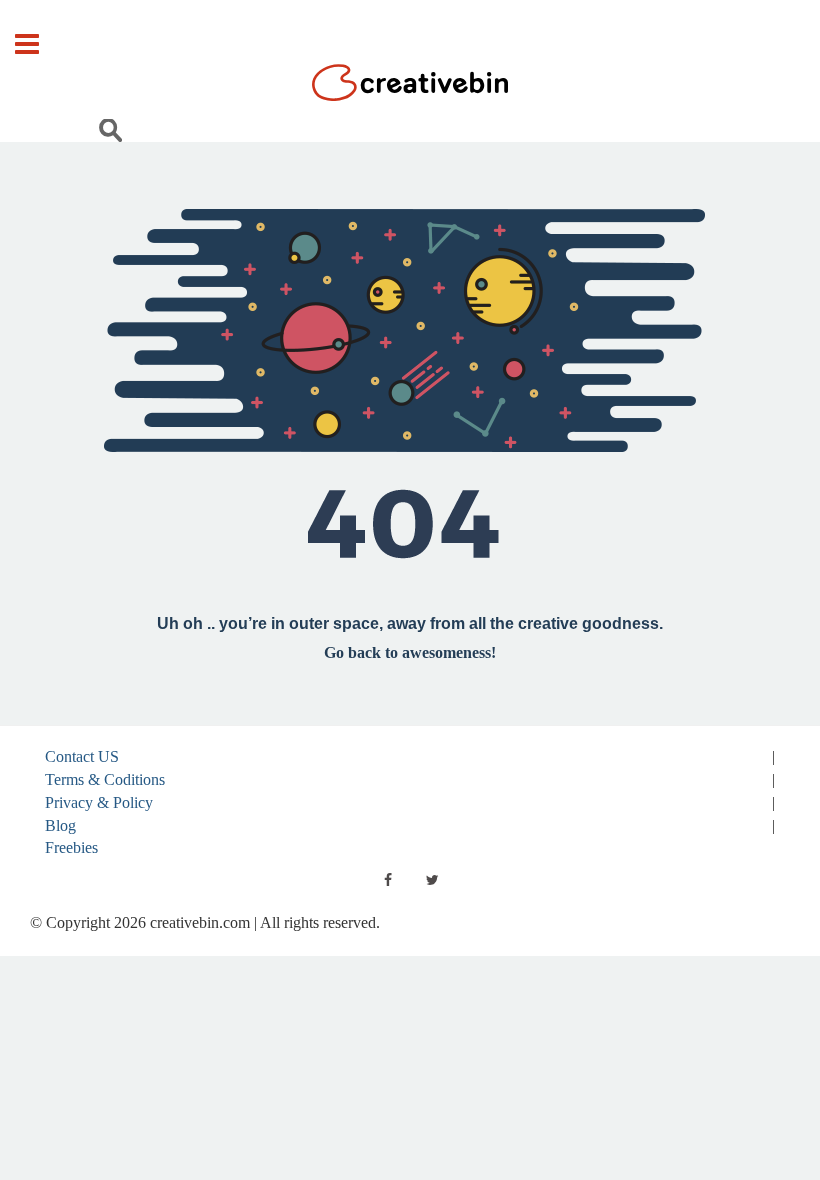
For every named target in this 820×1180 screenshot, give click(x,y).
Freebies (71, 847)
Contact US (82, 756)
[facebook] (388, 880)
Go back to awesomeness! (410, 652)
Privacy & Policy (99, 802)
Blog (60, 825)
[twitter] (432, 880)
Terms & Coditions (105, 779)
